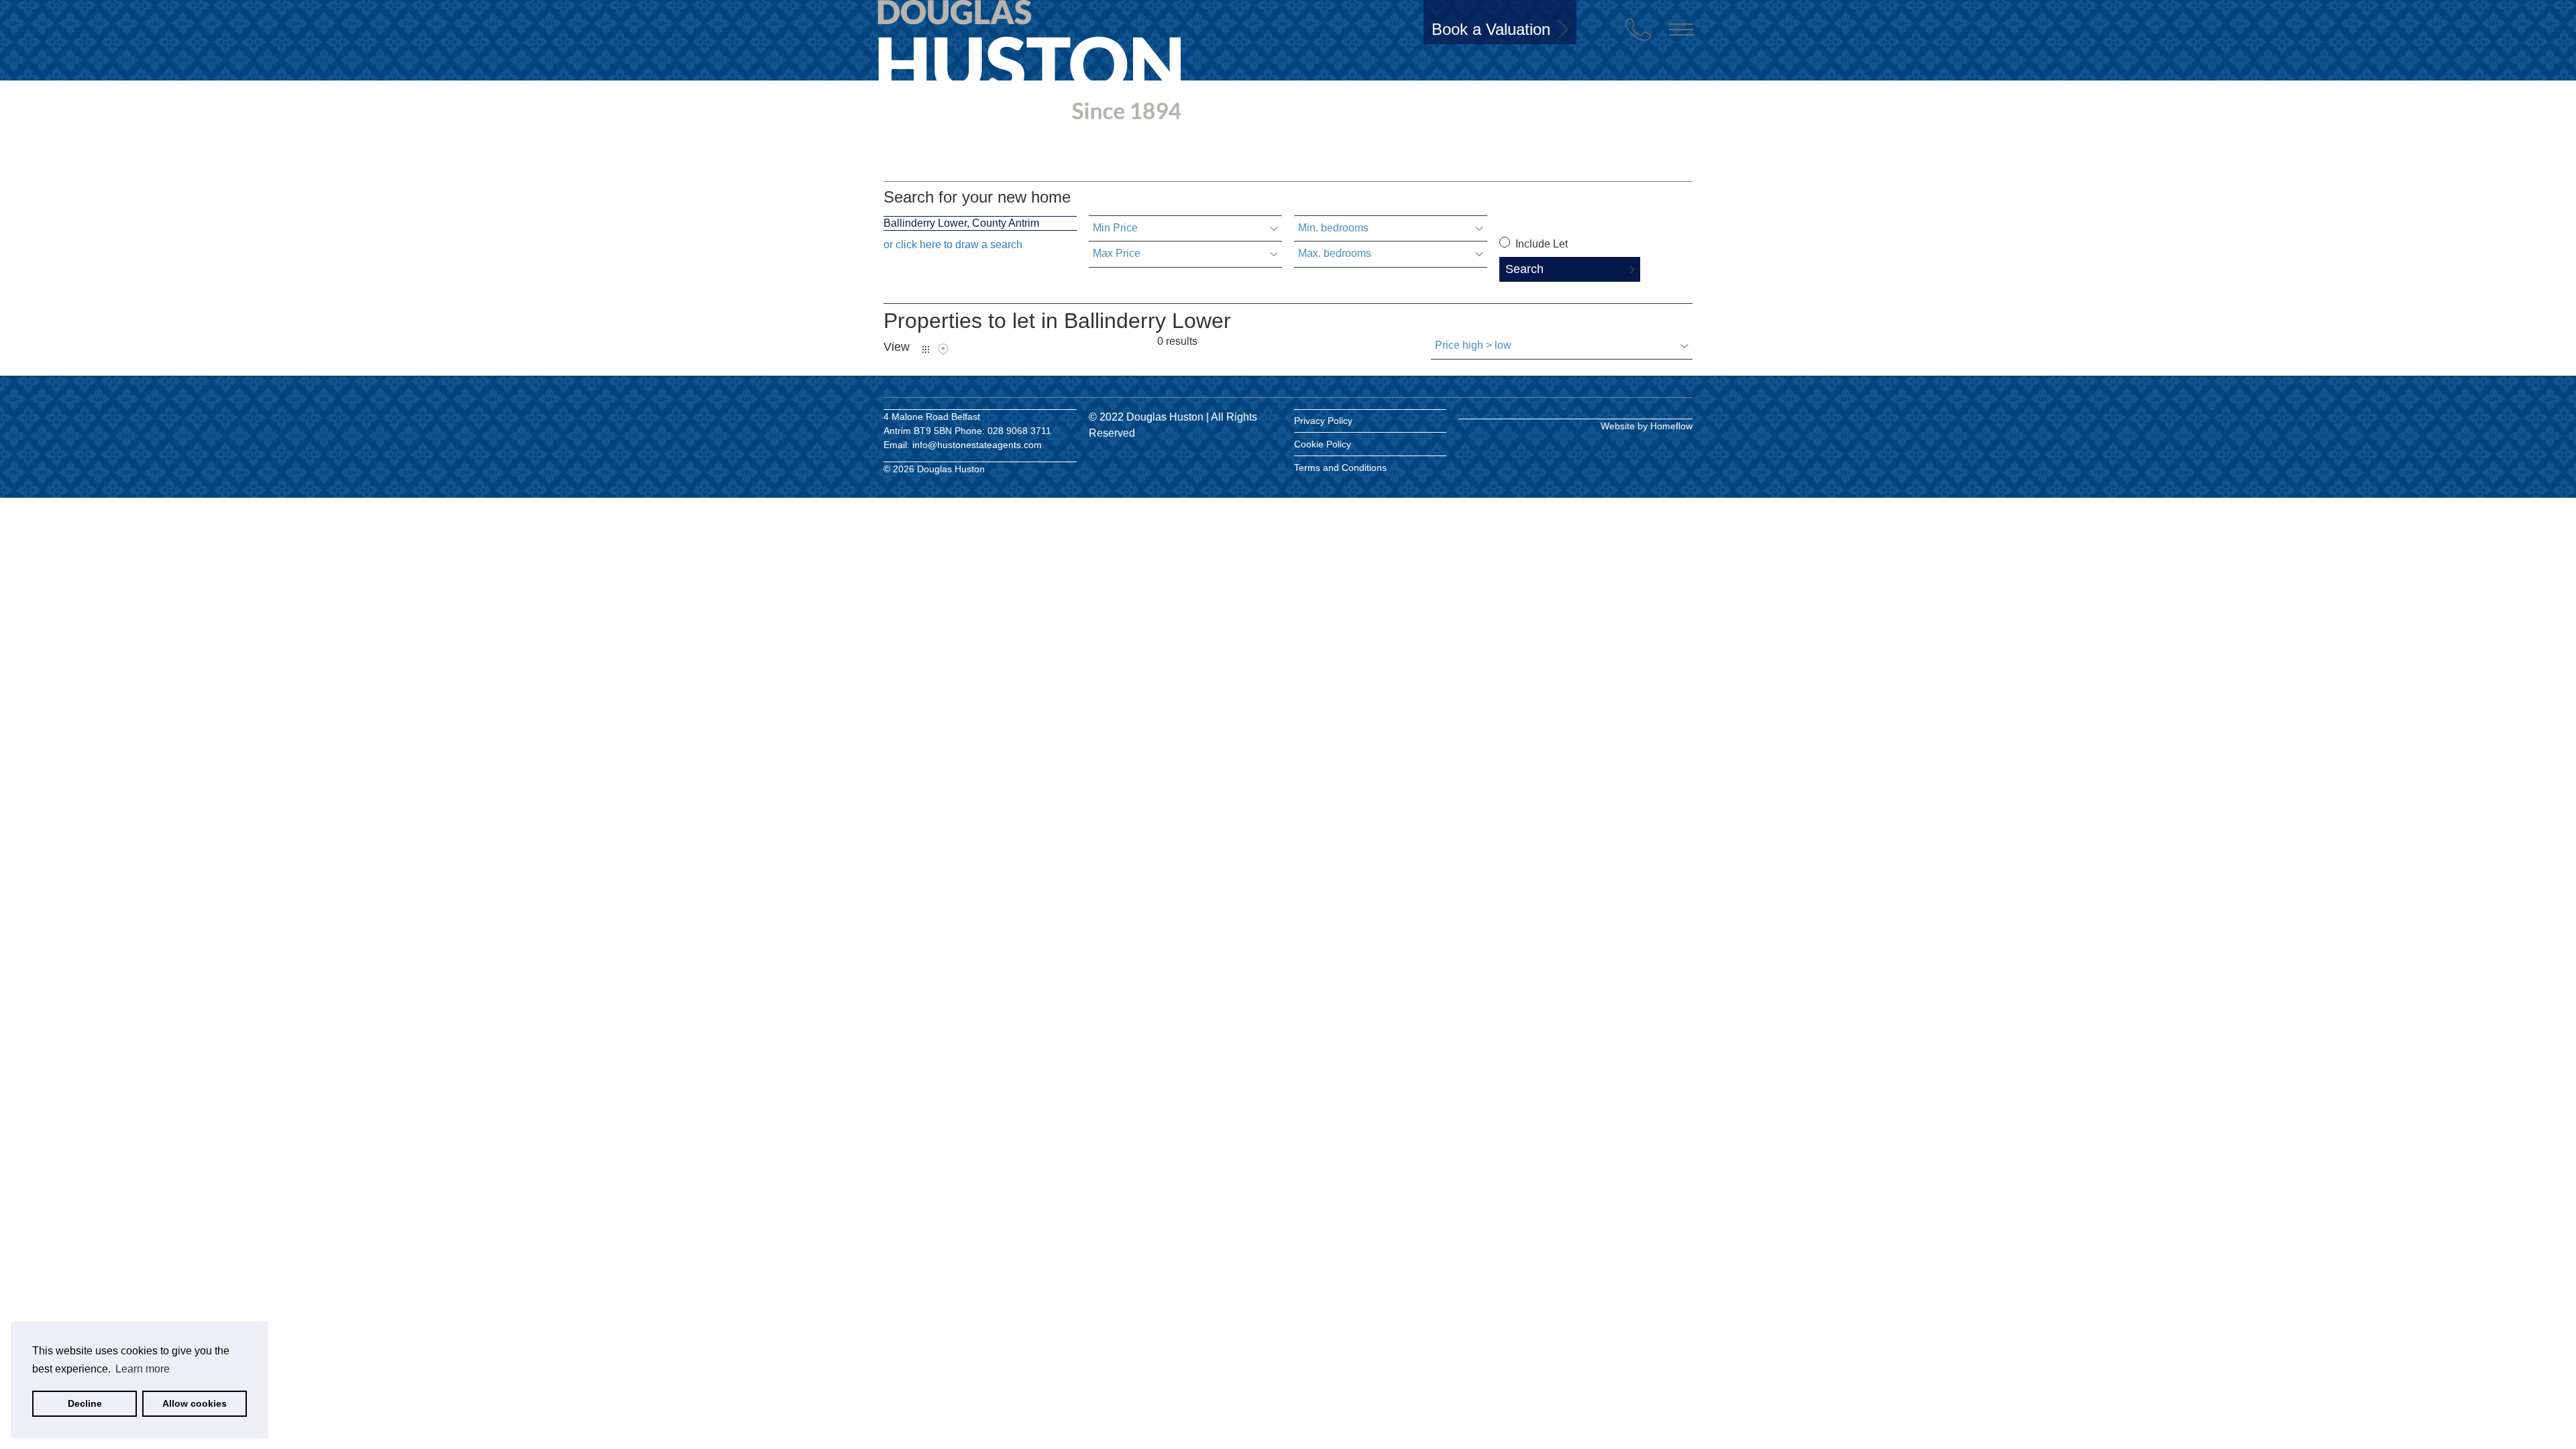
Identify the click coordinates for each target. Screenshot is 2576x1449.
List (926, 350)
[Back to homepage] (959, 52)
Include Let (1540, 244)
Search (1524, 269)
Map (943, 350)
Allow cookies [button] (195, 1403)
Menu (1681, 30)
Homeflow (1671, 426)
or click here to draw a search (953, 245)
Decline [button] (85, 1403)
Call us (1638, 30)
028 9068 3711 (1019, 431)
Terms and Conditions (1340, 468)
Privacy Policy (1323, 421)
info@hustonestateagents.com (977, 445)
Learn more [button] (143, 1369)
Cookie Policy (1323, 444)
